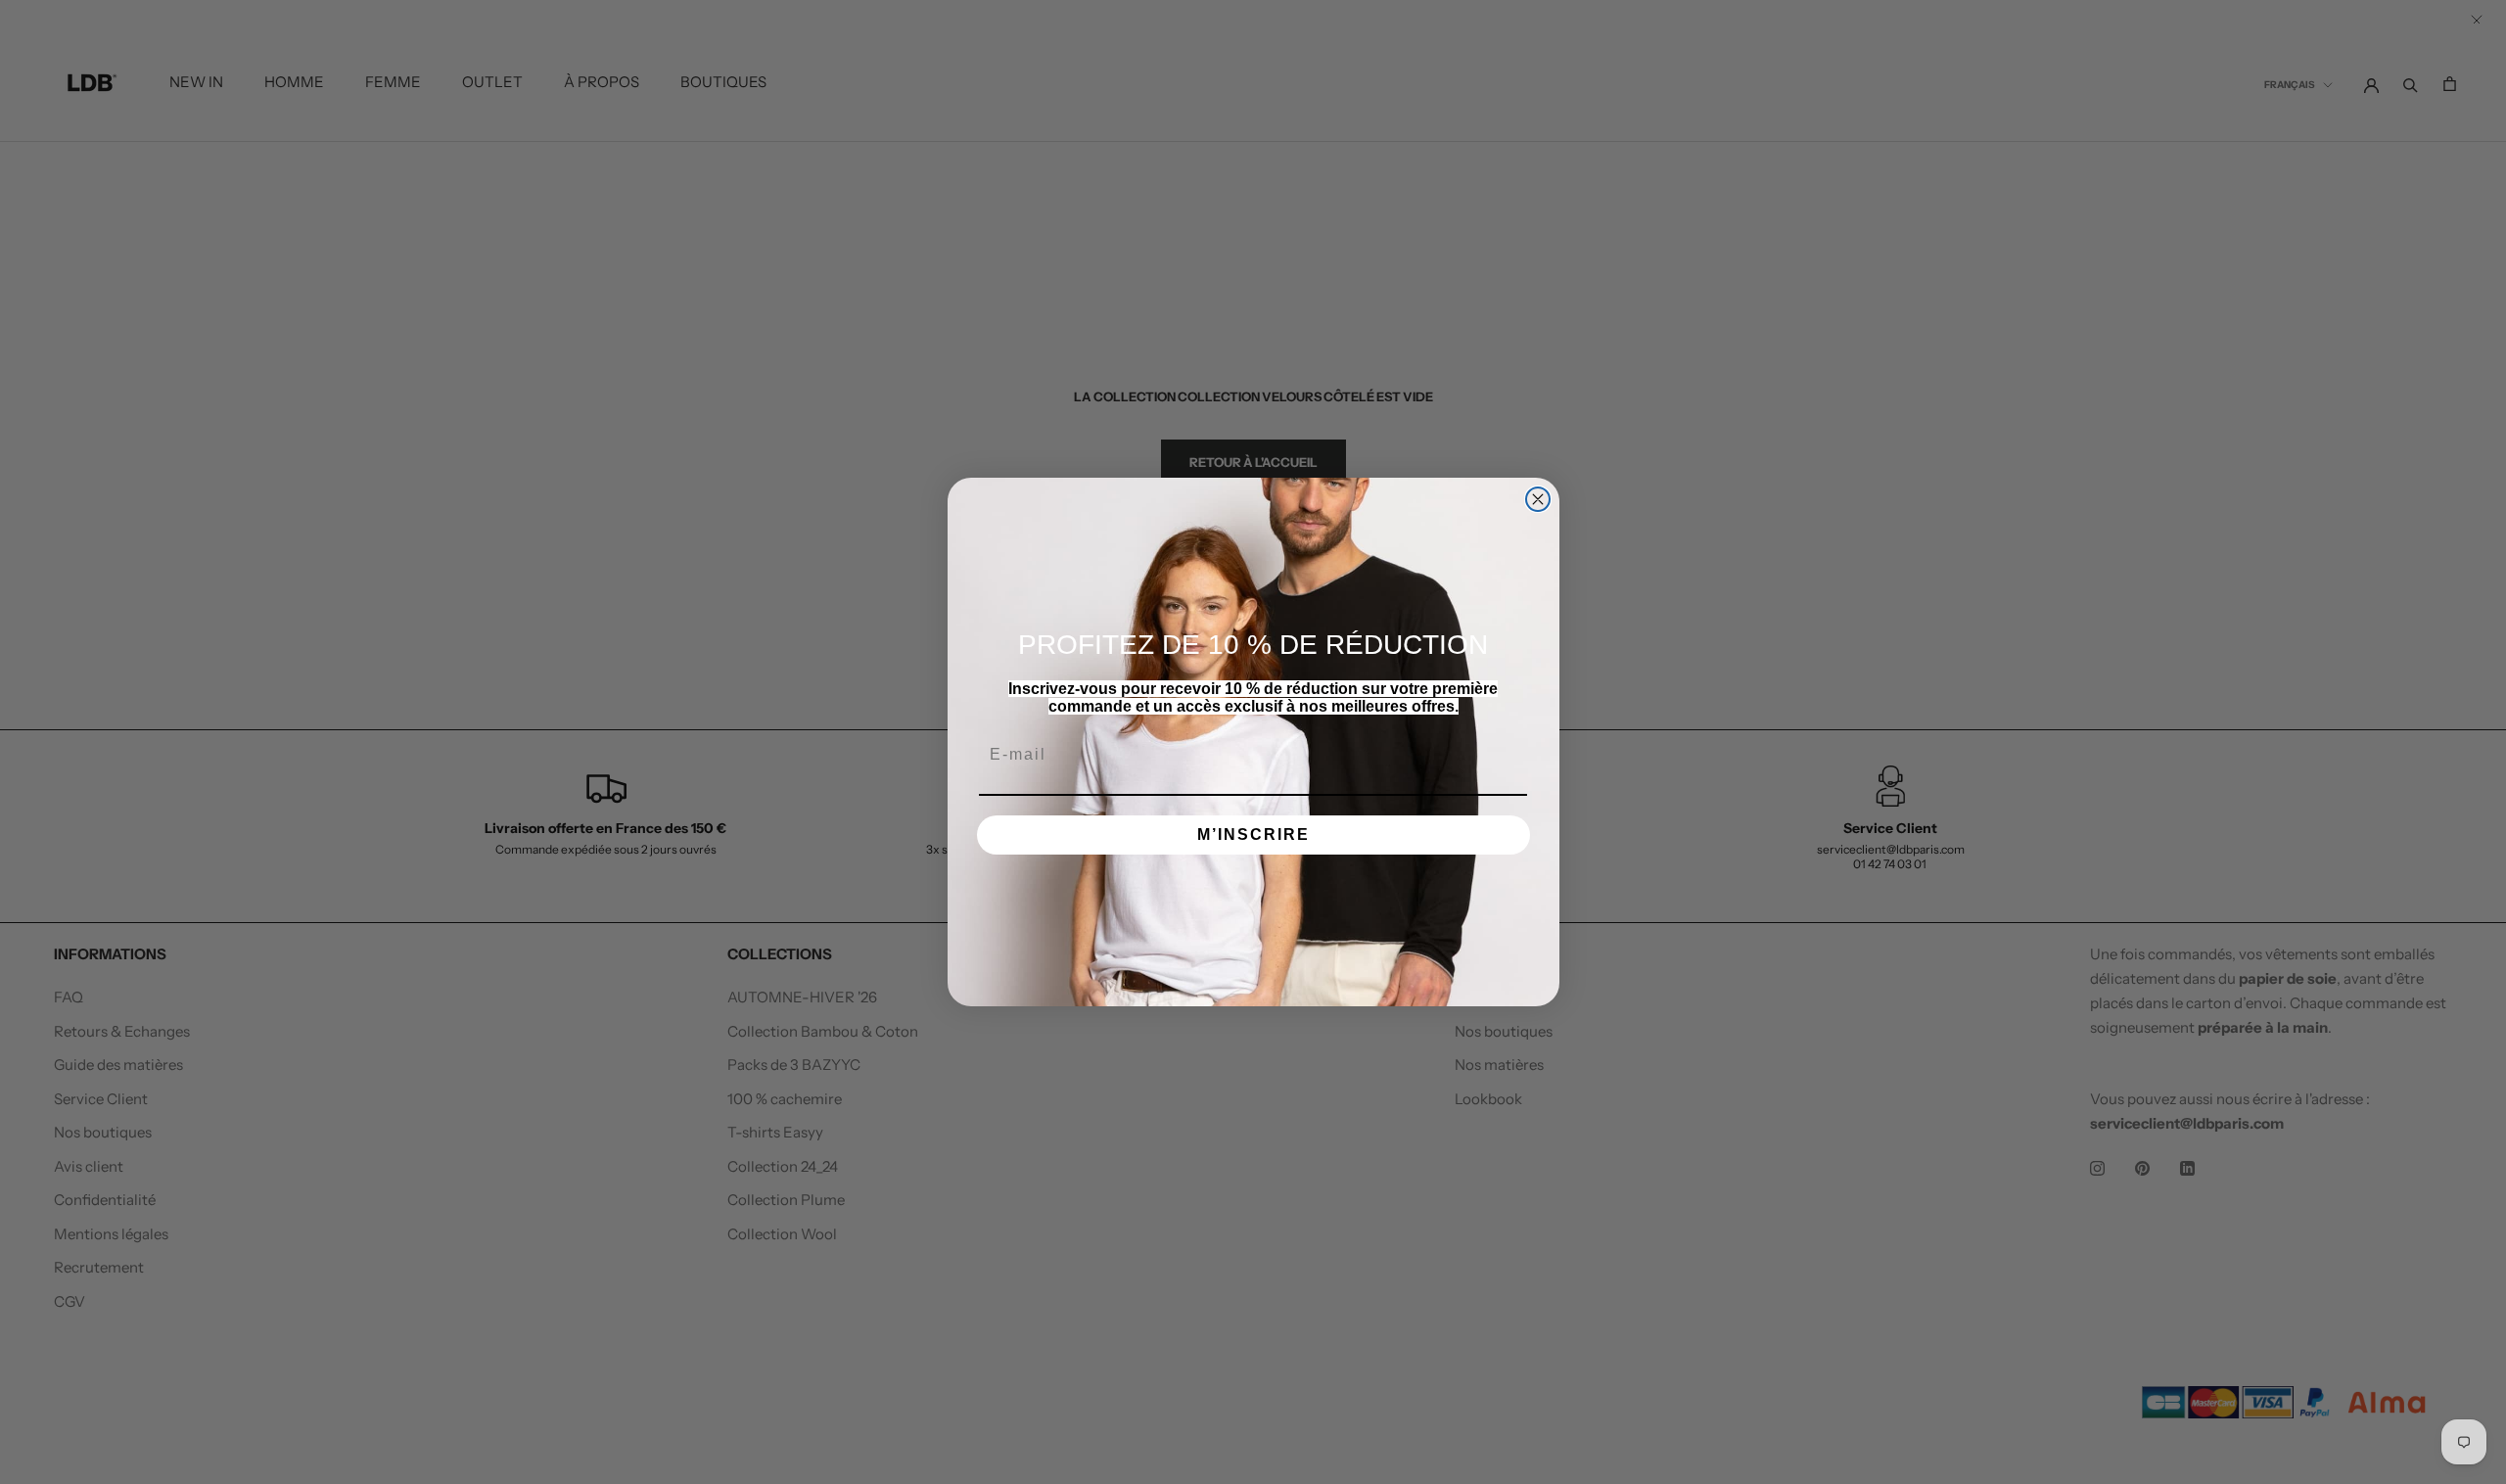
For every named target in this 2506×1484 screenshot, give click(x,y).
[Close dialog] (1538, 499)
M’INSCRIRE (1253, 835)
